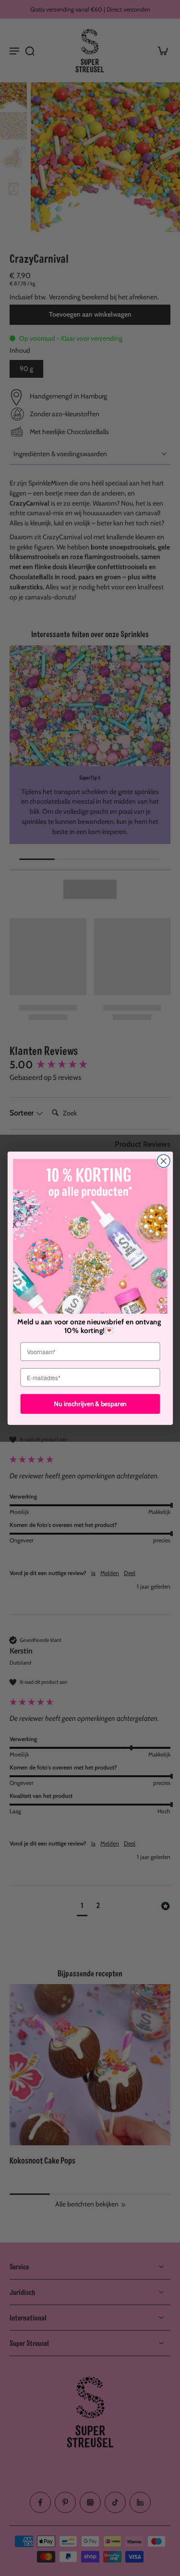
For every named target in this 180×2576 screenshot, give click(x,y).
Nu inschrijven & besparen (90, 1403)
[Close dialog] (163, 1161)
